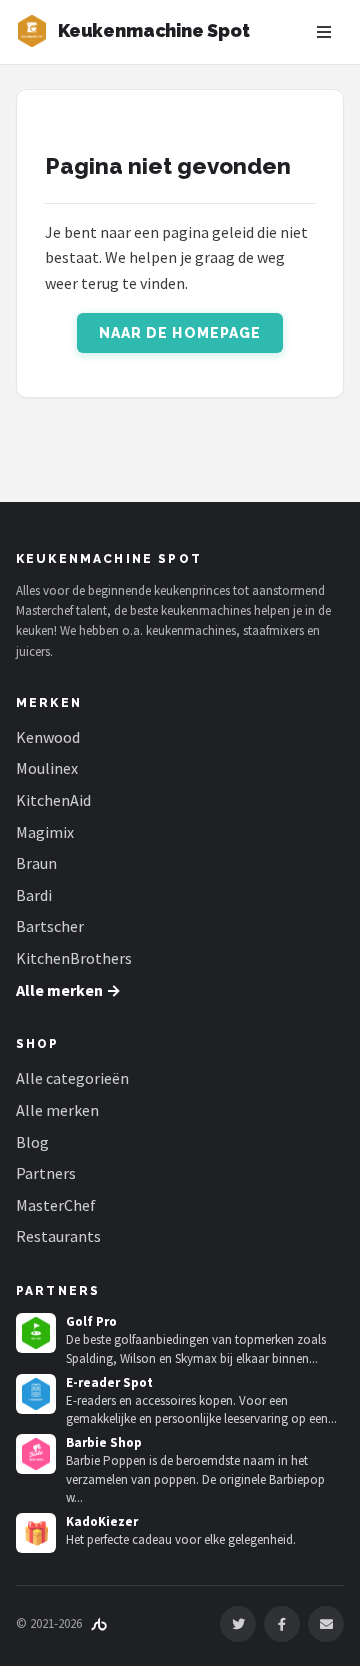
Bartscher (50, 926)
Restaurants (58, 1236)
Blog (32, 1142)
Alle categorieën (72, 1078)
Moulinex (47, 768)
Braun (36, 863)
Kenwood (48, 737)
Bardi (34, 895)
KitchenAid (53, 800)
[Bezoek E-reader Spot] (36, 1394)
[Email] (326, 1624)
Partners (46, 1173)
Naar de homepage (180, 333)
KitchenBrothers (74, 958)
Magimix (45, 832)
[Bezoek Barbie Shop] (36, 1454)
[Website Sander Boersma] (99, 1623)
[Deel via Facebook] (282, 1624)
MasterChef (56, 1205)
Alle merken (57, 1110)
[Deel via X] (238, 1624)
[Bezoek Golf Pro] (36, 1333)
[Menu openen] (324, 32)
